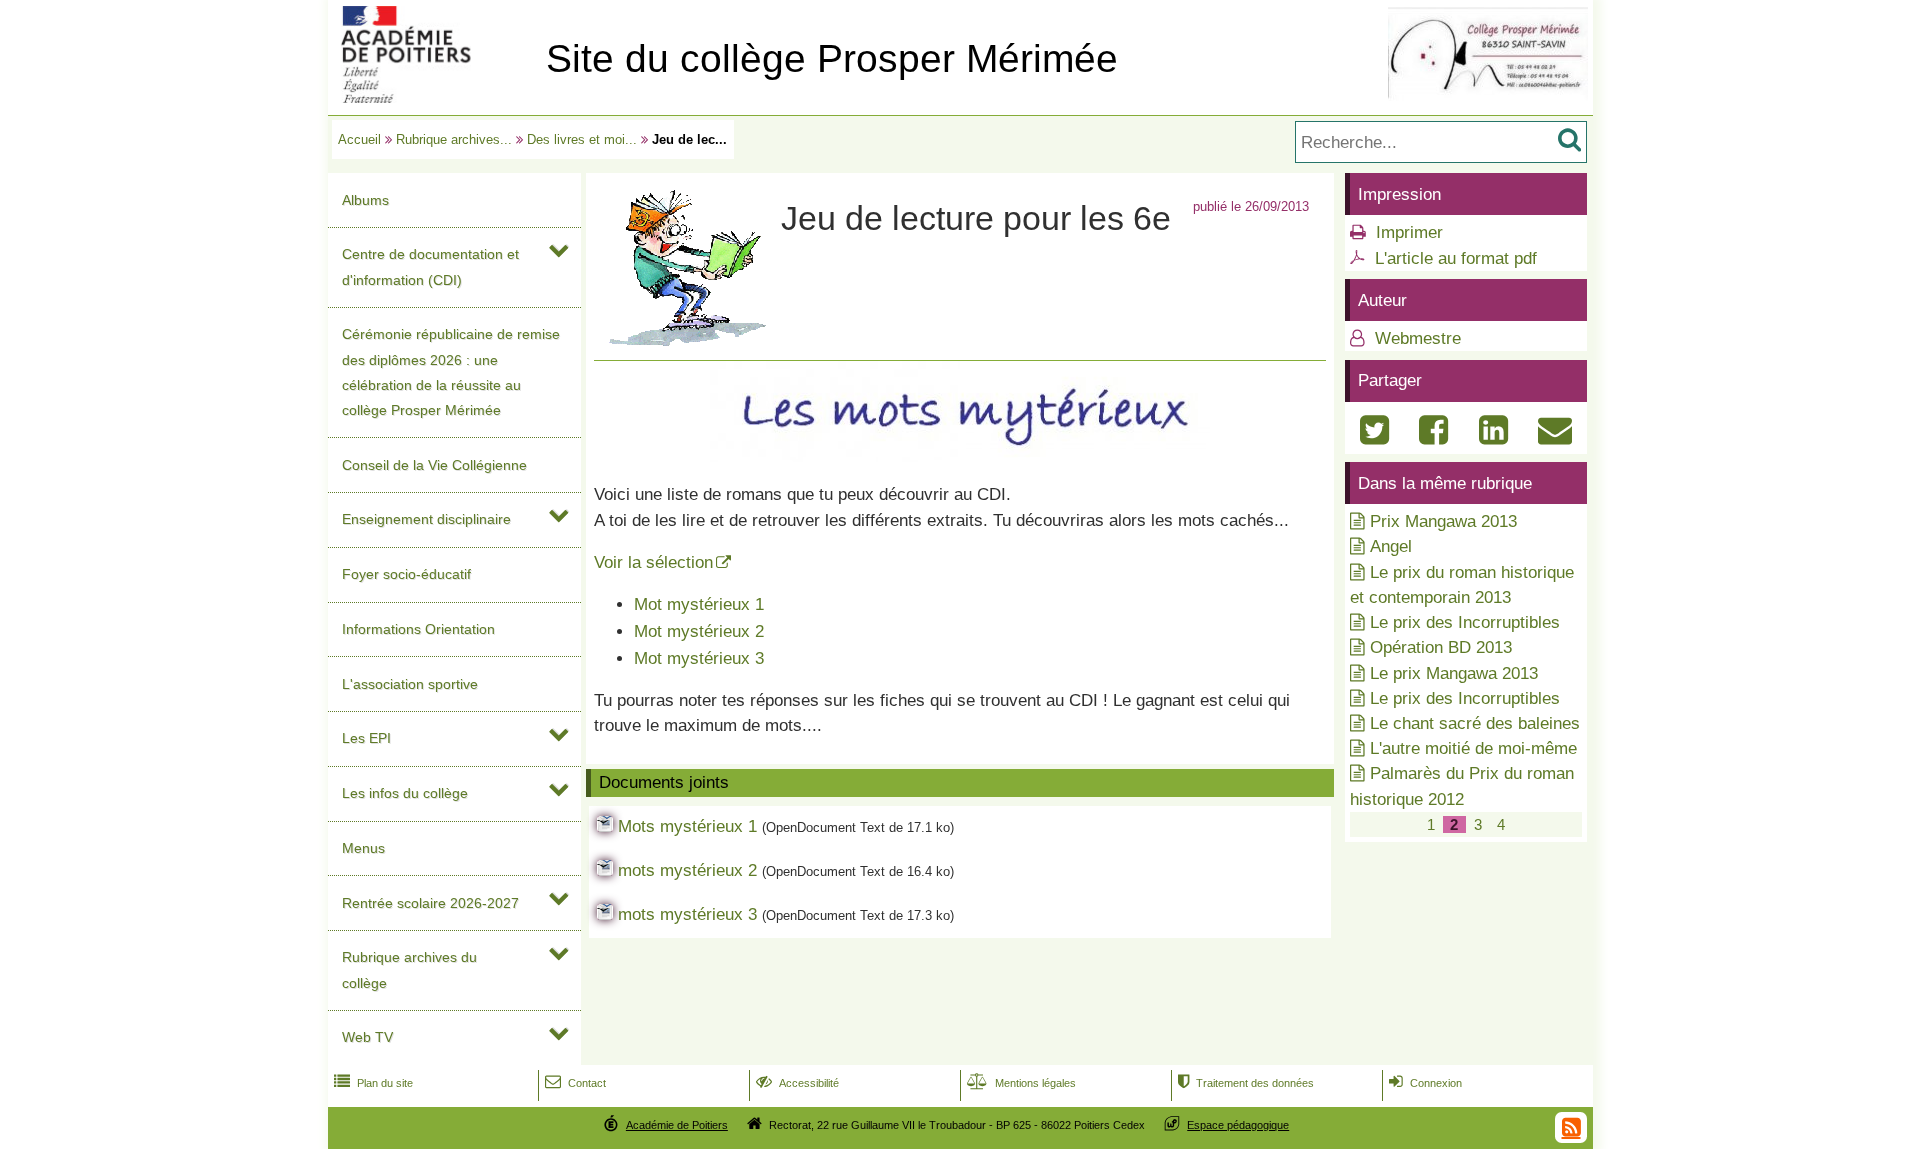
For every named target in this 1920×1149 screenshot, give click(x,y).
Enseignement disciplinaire (426, 519)
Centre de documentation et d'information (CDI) (430, 266)
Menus (363, 848)
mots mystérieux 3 (687, 914)
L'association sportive (410, 684)
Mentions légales (1021, 1083)
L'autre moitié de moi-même (1473, 748)
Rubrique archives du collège (409, 969)
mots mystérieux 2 (687, 870)
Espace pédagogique (1238, 1125)
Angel (1391, 546)
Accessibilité (797, 1083)
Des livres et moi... (582, 139)
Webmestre (1415, 338)
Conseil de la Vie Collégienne (434, 465)
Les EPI (366, 738)
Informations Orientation (418, 629)
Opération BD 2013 (1441, 647)
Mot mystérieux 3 (699, 658)
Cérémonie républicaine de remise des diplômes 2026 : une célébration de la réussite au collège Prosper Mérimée (451, 372)
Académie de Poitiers (677, 1125)
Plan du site (373, 1083)
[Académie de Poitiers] (433, 97)
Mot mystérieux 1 (699, 604)
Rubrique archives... (454, 139)
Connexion (1425, 1083)
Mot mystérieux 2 (699, 631)
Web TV (367, 1037)
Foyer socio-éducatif (406, 574)
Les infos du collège (405, 793)
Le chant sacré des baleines (1475, 723)
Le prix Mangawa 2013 (1454, 673)
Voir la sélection (653, 562)
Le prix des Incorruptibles (1465, 622)
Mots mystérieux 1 (687, 826)
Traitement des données (1246, 1083)
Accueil (359, 139)
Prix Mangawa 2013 (1443, 521)
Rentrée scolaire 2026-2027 (430, 903)
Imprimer (1409, 232)
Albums (365, 200)
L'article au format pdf (1456, 258)
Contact (575, 1083)
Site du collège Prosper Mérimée (832, 58)
